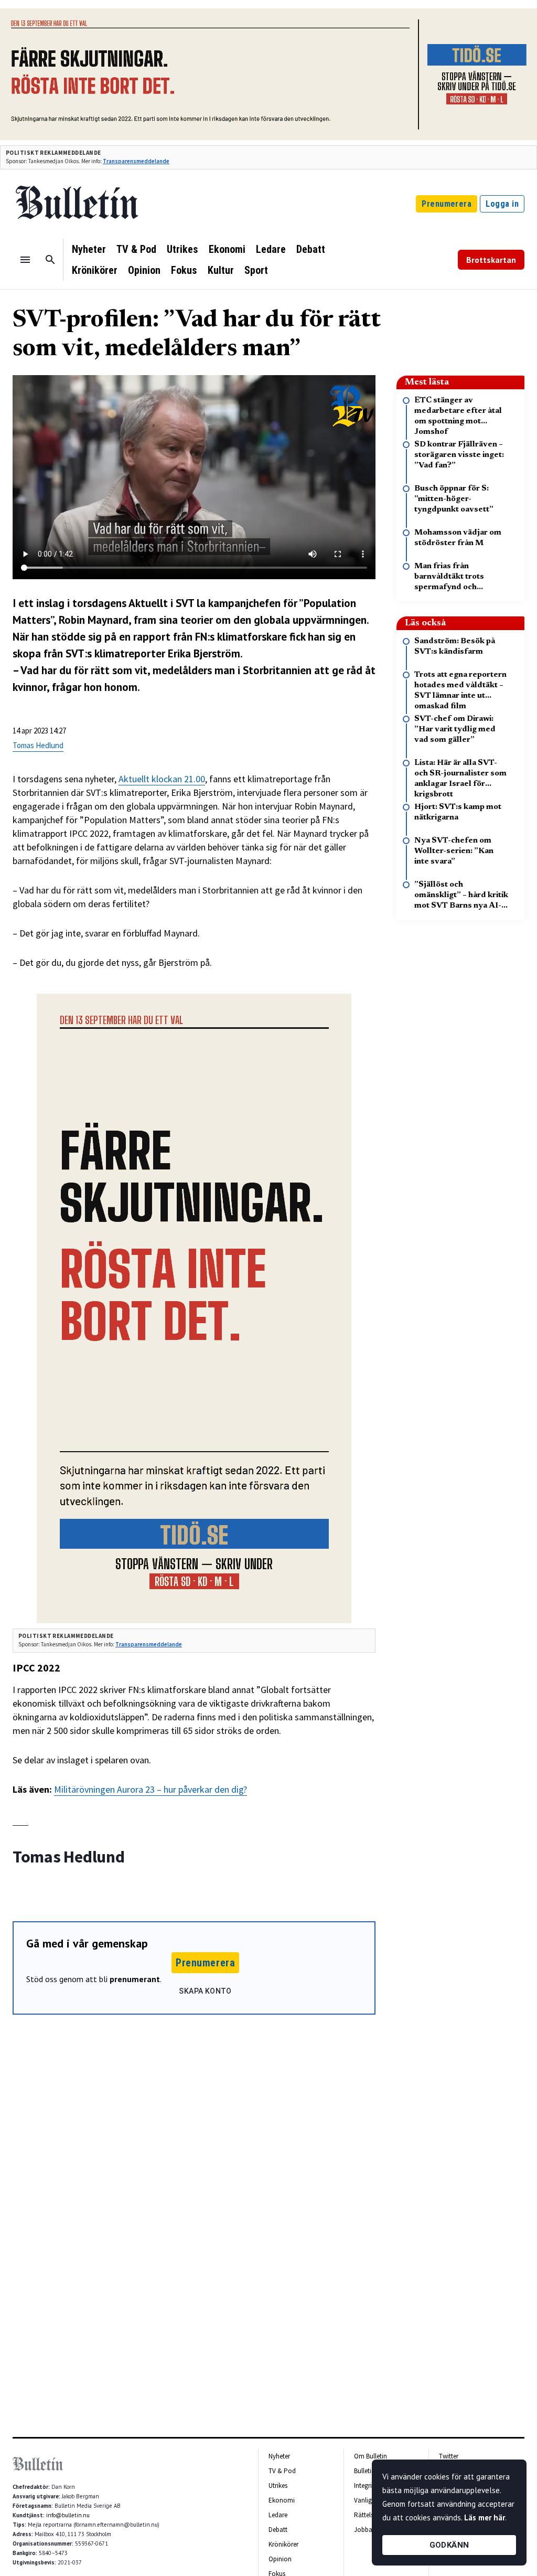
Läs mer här (485, 2518)
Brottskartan (491, 260)
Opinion (144, 270)
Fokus (184, 270)
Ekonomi (227, 249)
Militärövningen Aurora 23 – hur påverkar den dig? (151, 1789)
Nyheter (89, 249)
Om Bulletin (370, 2456)
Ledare (271, 249)
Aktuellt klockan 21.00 (162, 779)
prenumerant (135, 1979)
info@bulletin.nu (68, 2515)
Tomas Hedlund (38, 745)
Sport (256, 270)
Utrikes (182, 249)
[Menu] (25, 260)
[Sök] (50, 260)
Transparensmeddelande (136, 161)
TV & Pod (136, 249)
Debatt (311, 249)
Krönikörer (95, 270)
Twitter (449, 2456)
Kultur (221, 270)
